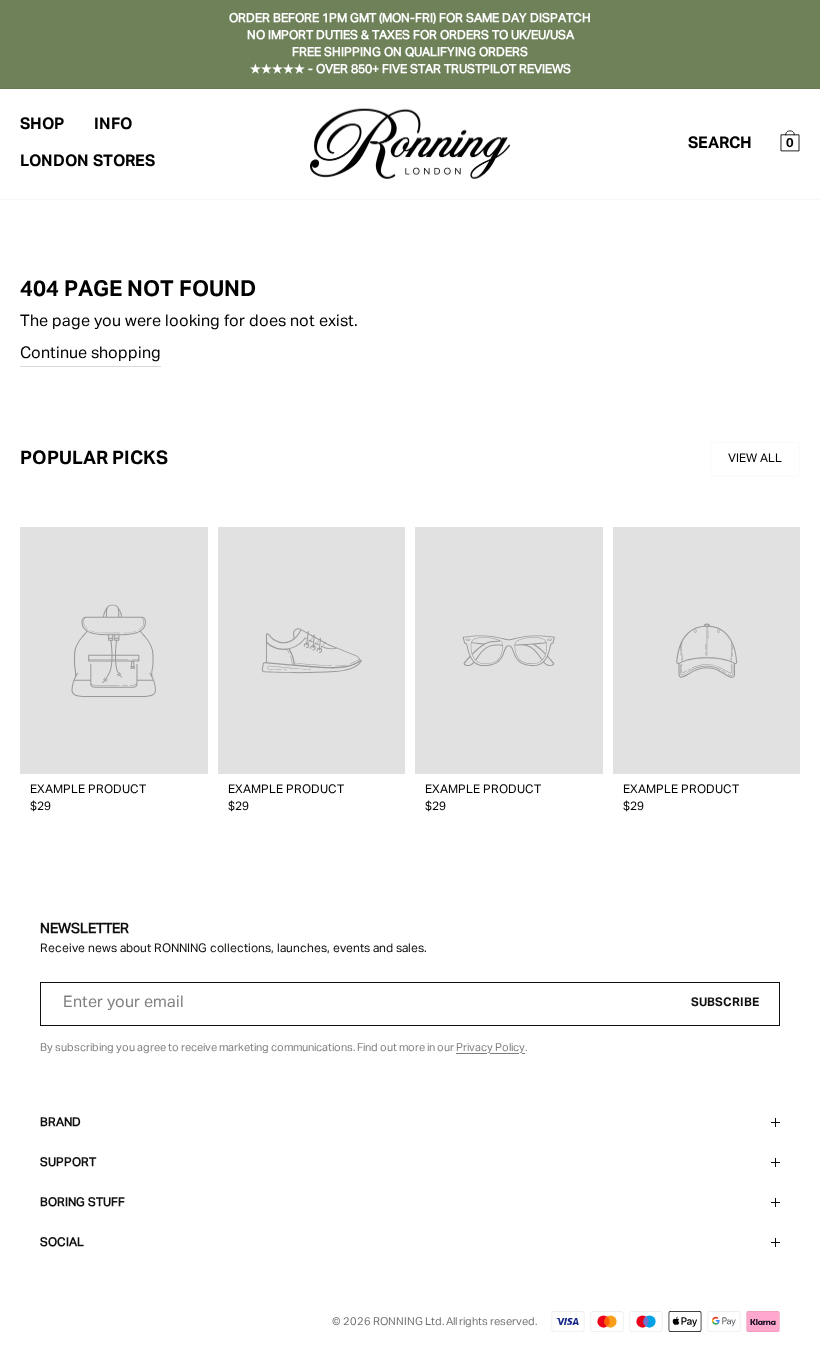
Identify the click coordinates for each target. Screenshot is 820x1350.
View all (755, 459)
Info (113, 125)
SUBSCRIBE (725, 1003)
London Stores (87, 162)
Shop (42, 125)
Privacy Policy (490, 1047)
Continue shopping (90, 354)
